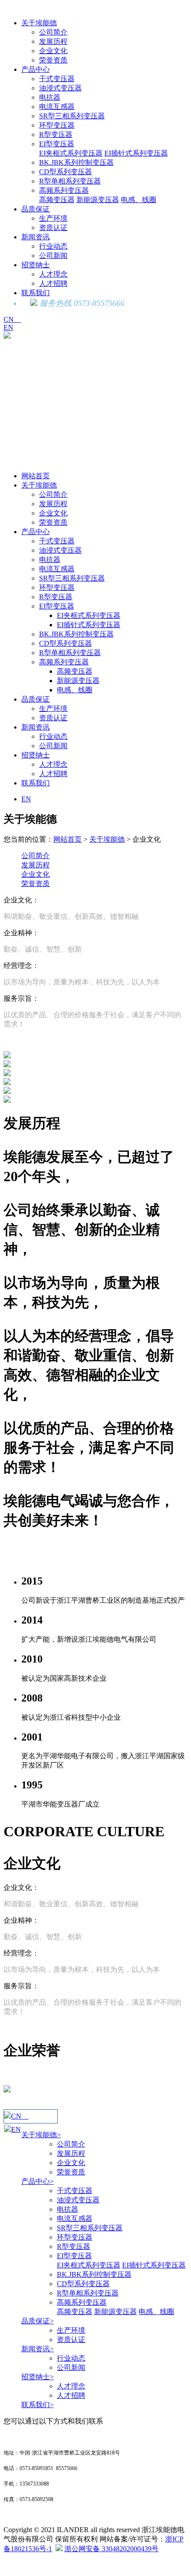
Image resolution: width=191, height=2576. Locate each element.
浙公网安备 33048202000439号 (111, 2549)
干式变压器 (57, 79)
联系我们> (38, 2405)
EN (8, 327)
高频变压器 (57, 200)
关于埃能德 (39, 23)
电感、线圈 (139, 200)
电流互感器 (57, 107)
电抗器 (50, 97)
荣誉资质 (53, 60)
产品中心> (38, 2181)
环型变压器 (57, 125)
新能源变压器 (98, 200)
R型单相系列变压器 (70, 181)
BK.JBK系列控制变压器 (76, 162)
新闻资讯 (36, 237)
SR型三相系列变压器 (72, 116)
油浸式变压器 (60, 88)
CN (12, 319)
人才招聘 (53, 283)
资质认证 (53, 228)
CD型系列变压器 (66, 172)
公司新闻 (53, 256)
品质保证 (36, 209)
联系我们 (36, 293)
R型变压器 (56, 135)
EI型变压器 (57, 144)
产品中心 (36, 69)
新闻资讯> (38, 2349)
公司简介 (53, 32)
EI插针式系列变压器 (136, 153)
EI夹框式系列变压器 (71, 153)
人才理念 (53, 274)
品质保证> (38, 2321)
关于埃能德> (41, 2135)
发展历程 (53, 41)
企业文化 (53, 51)
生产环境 (53, 218)
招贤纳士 (36, 265)
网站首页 (36, 476)
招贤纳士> (38, 2377)
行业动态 (53, 246)
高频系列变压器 (64, 190)
